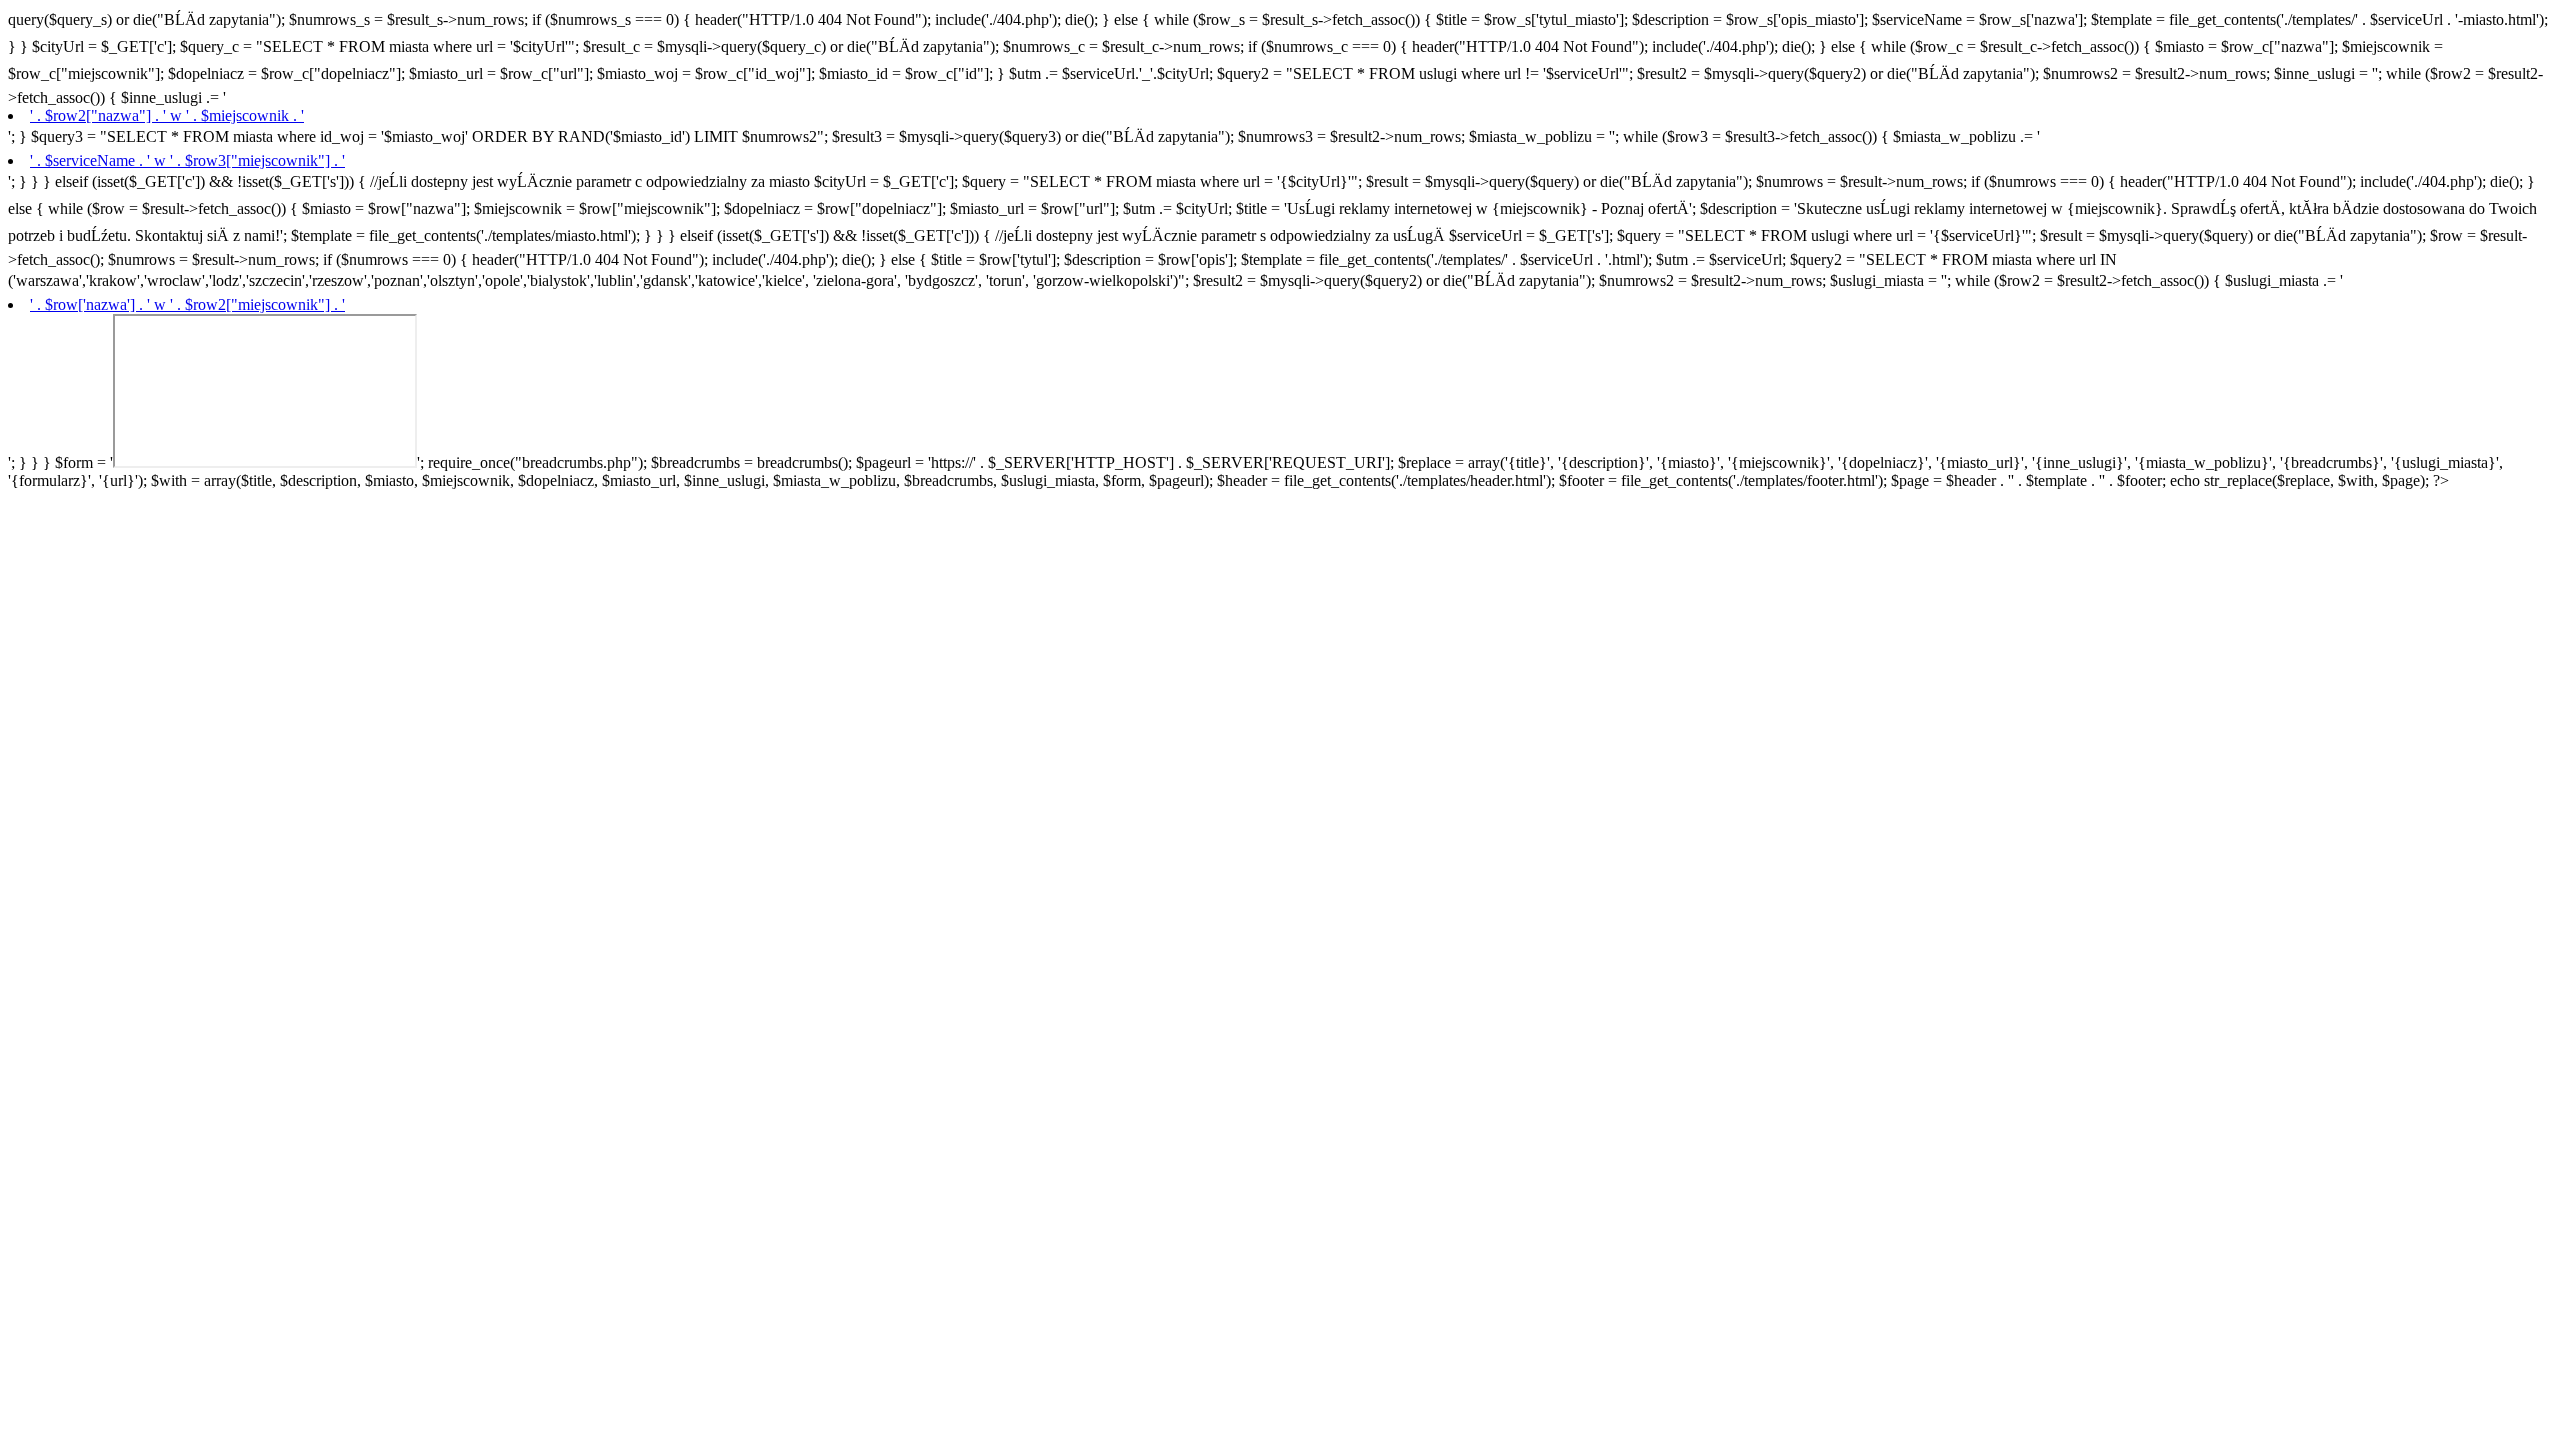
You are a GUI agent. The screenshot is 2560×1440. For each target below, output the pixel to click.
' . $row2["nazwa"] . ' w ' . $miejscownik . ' (167, 115)
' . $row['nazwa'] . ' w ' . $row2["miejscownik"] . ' (187, 304)
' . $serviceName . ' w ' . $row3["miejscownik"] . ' (187, 160)
